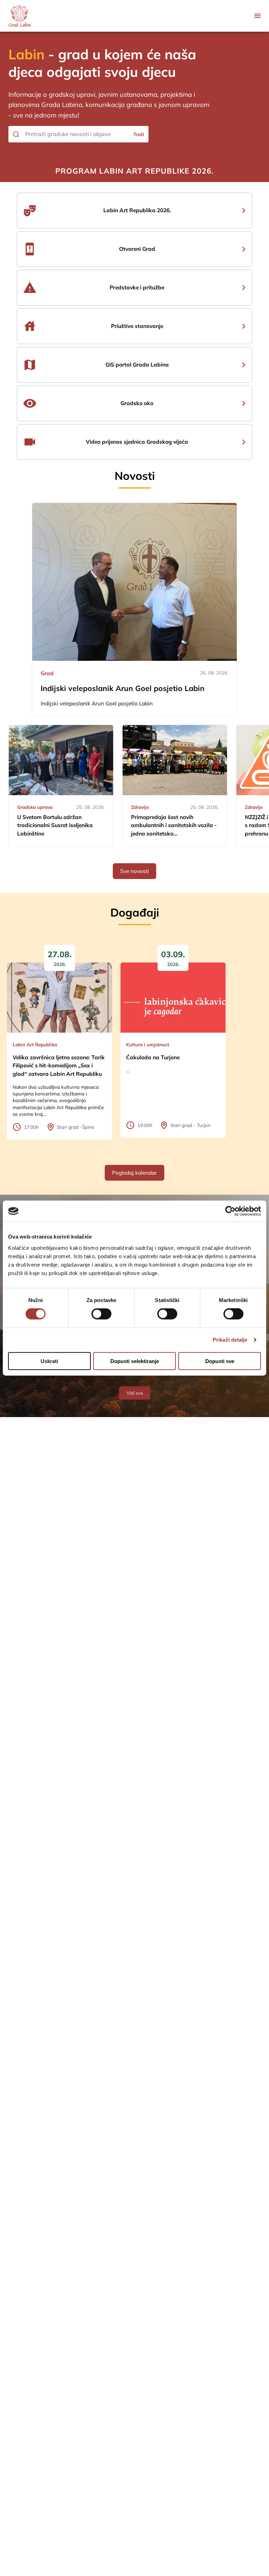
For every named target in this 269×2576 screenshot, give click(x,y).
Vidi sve (135, 1393)
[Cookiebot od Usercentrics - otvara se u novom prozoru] (230, 1211)
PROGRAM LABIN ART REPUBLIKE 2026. (134, 171)
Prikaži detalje (230, 1340)
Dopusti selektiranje (135, 1361)
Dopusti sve (220, 1361)
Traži (139, 134)
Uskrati (49, 1361)
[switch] (101, 1314)
